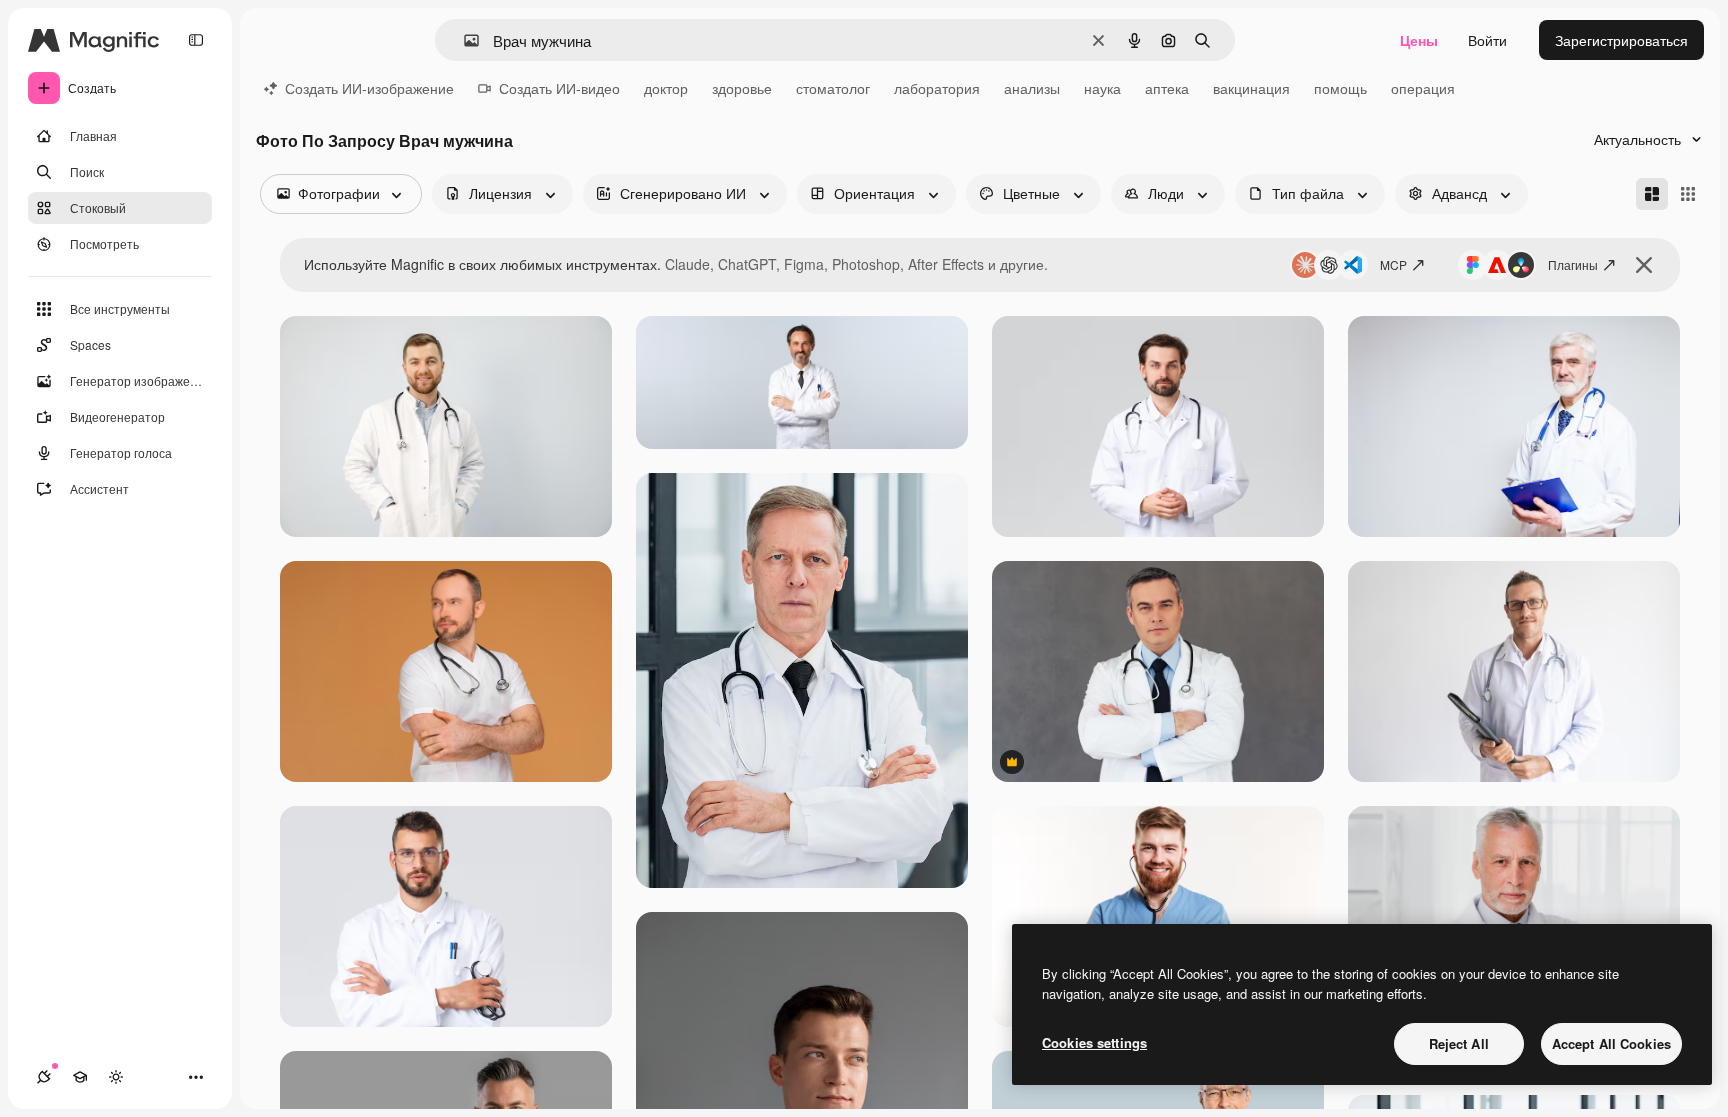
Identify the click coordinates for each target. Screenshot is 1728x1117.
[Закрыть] (1644, 265)
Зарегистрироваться (1621, 40)
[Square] (1688, 194)
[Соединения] (44, 1077)
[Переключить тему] (116, 1077)
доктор (666, 88)
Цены (1419, 40)
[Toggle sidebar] (196, 40)
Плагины (1573, 264)
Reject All (1459, 1043)
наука (1102, 88)
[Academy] (80, 1077)
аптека (1167, 88)
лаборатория (937, 88)
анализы (1032, 88)
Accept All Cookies (1611, 1043)
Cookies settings (1094, 1042)
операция (1423, 88)
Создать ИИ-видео (559, 88)
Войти (1487, 40)
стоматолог (833, 88)
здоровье (742, 88)
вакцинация (1251, 88)
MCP (1393, 264)
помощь (1340, 88)
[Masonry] (1652, 194)
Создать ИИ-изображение (369, 88)
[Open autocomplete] (463, 40)
